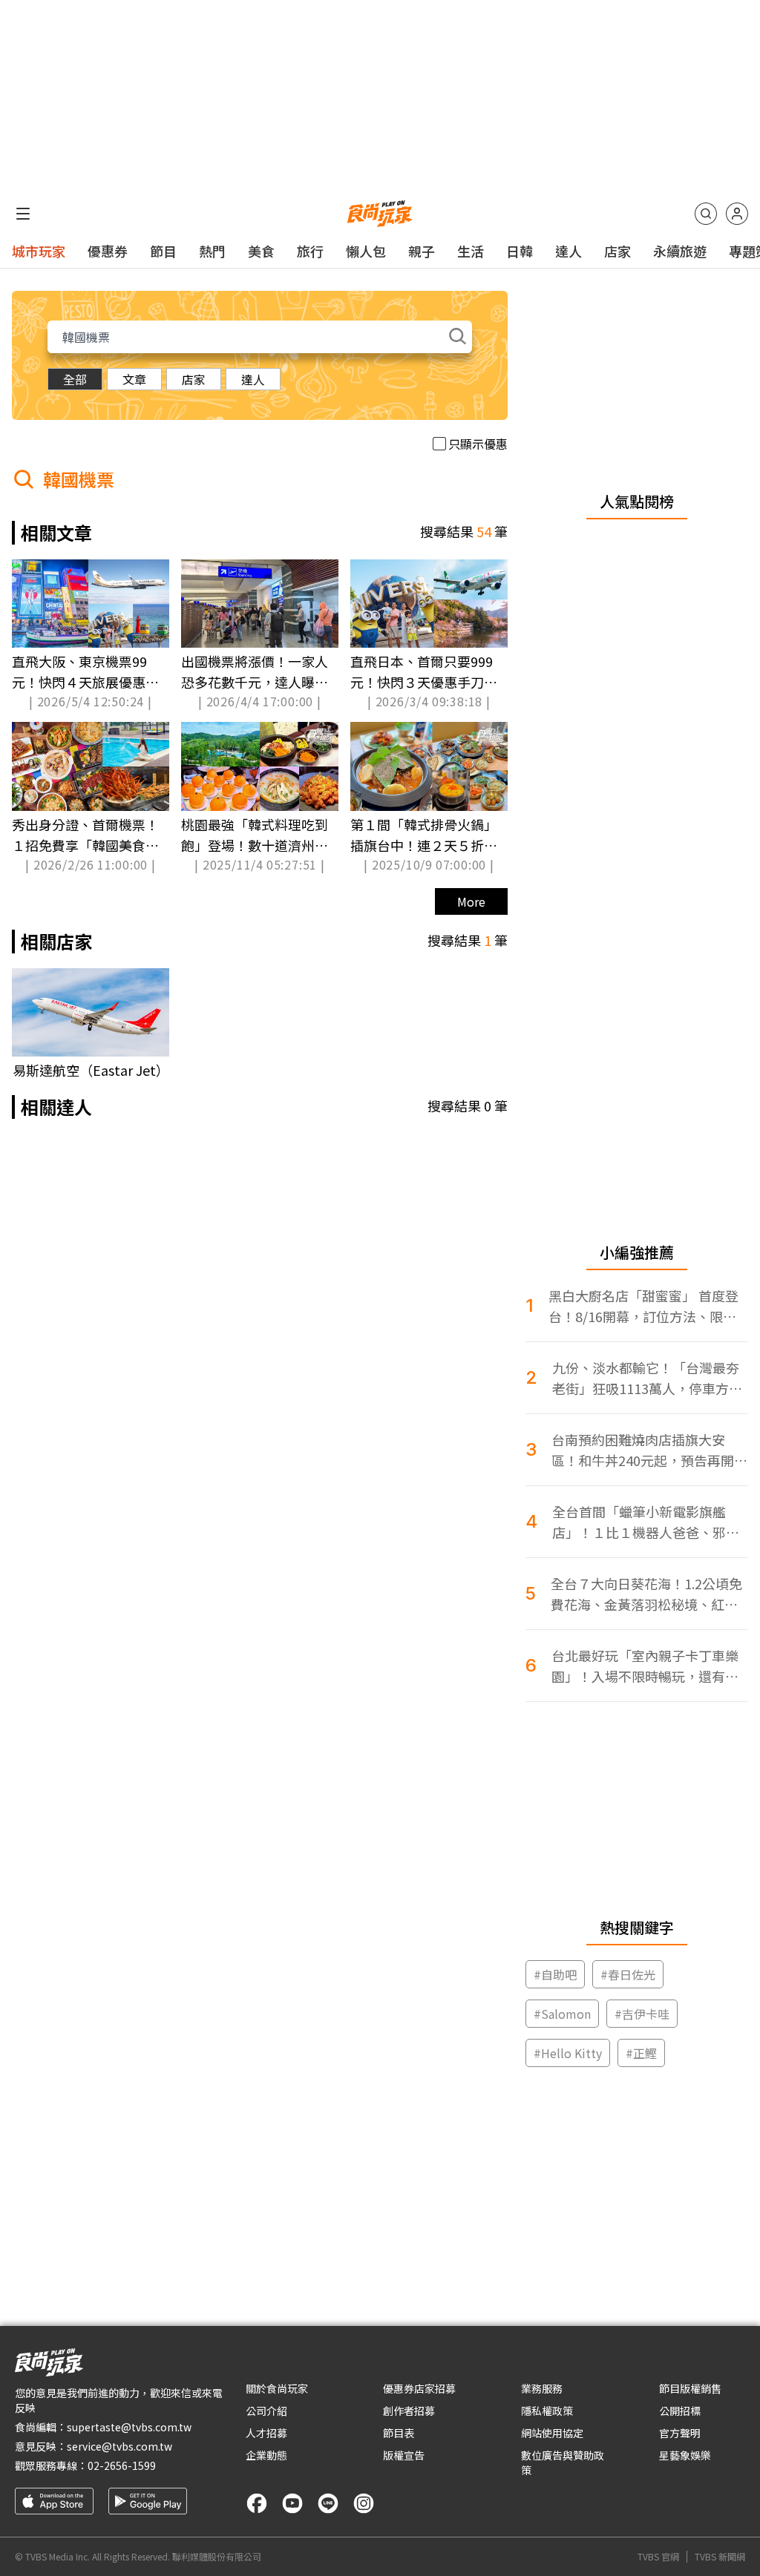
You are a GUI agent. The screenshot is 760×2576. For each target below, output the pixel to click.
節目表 (399, 2433)
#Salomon (562, 2014)
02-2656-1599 (122, 2465)
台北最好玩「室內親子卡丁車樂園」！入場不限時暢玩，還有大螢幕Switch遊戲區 (645, 1666)
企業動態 (266, 2455)
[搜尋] (706, 214)
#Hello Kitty (568, 2053)
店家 (617, 251)
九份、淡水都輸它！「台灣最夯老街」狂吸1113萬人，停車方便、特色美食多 (646, 1378)
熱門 (212, 251)
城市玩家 (39, 251)
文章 (134, 379)
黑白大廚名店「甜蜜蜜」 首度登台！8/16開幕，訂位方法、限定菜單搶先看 (643, 1306)
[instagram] (364, 2503)
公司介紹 (266, 2411)
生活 (471, 251)
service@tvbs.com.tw (119, 2446)
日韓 (520, 251)
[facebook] (257, 2503)
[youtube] (292, 2503)
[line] (328, 2503)
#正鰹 (641, 2053)
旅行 (310, 251)
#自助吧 (555, 1974)
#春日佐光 (628, 1974)
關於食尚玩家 (277, 2388)
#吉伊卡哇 (642, 2014)
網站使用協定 (552, 2433)
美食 (261, 251)
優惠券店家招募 (419, 2388)
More (471, 901)
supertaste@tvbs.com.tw (129, 2427)
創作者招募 (409, 2411)
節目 (163, 251)
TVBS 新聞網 (720, 2557)
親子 (422, 251)
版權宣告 (404, 2455)
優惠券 (108, 251)
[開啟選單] (23, 214)
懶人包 (366, 251)
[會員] (737, 214)
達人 (569, 251)
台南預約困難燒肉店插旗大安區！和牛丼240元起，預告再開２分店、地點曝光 (649, 1450)
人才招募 (266, 2433)
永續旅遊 (680, 251)
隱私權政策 (547, 2411)
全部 (75, 379)
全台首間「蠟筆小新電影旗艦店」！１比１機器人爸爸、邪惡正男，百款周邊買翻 (646, 1522)
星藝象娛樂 (685, 2455)
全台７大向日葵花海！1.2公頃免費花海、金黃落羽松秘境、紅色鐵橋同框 (646, 1594)
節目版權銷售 (690, 2388)
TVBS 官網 (658, 2557)
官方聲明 (680, 2433)
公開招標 (680, 2411)
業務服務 (542, 2388)
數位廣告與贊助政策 (563, 2462)
